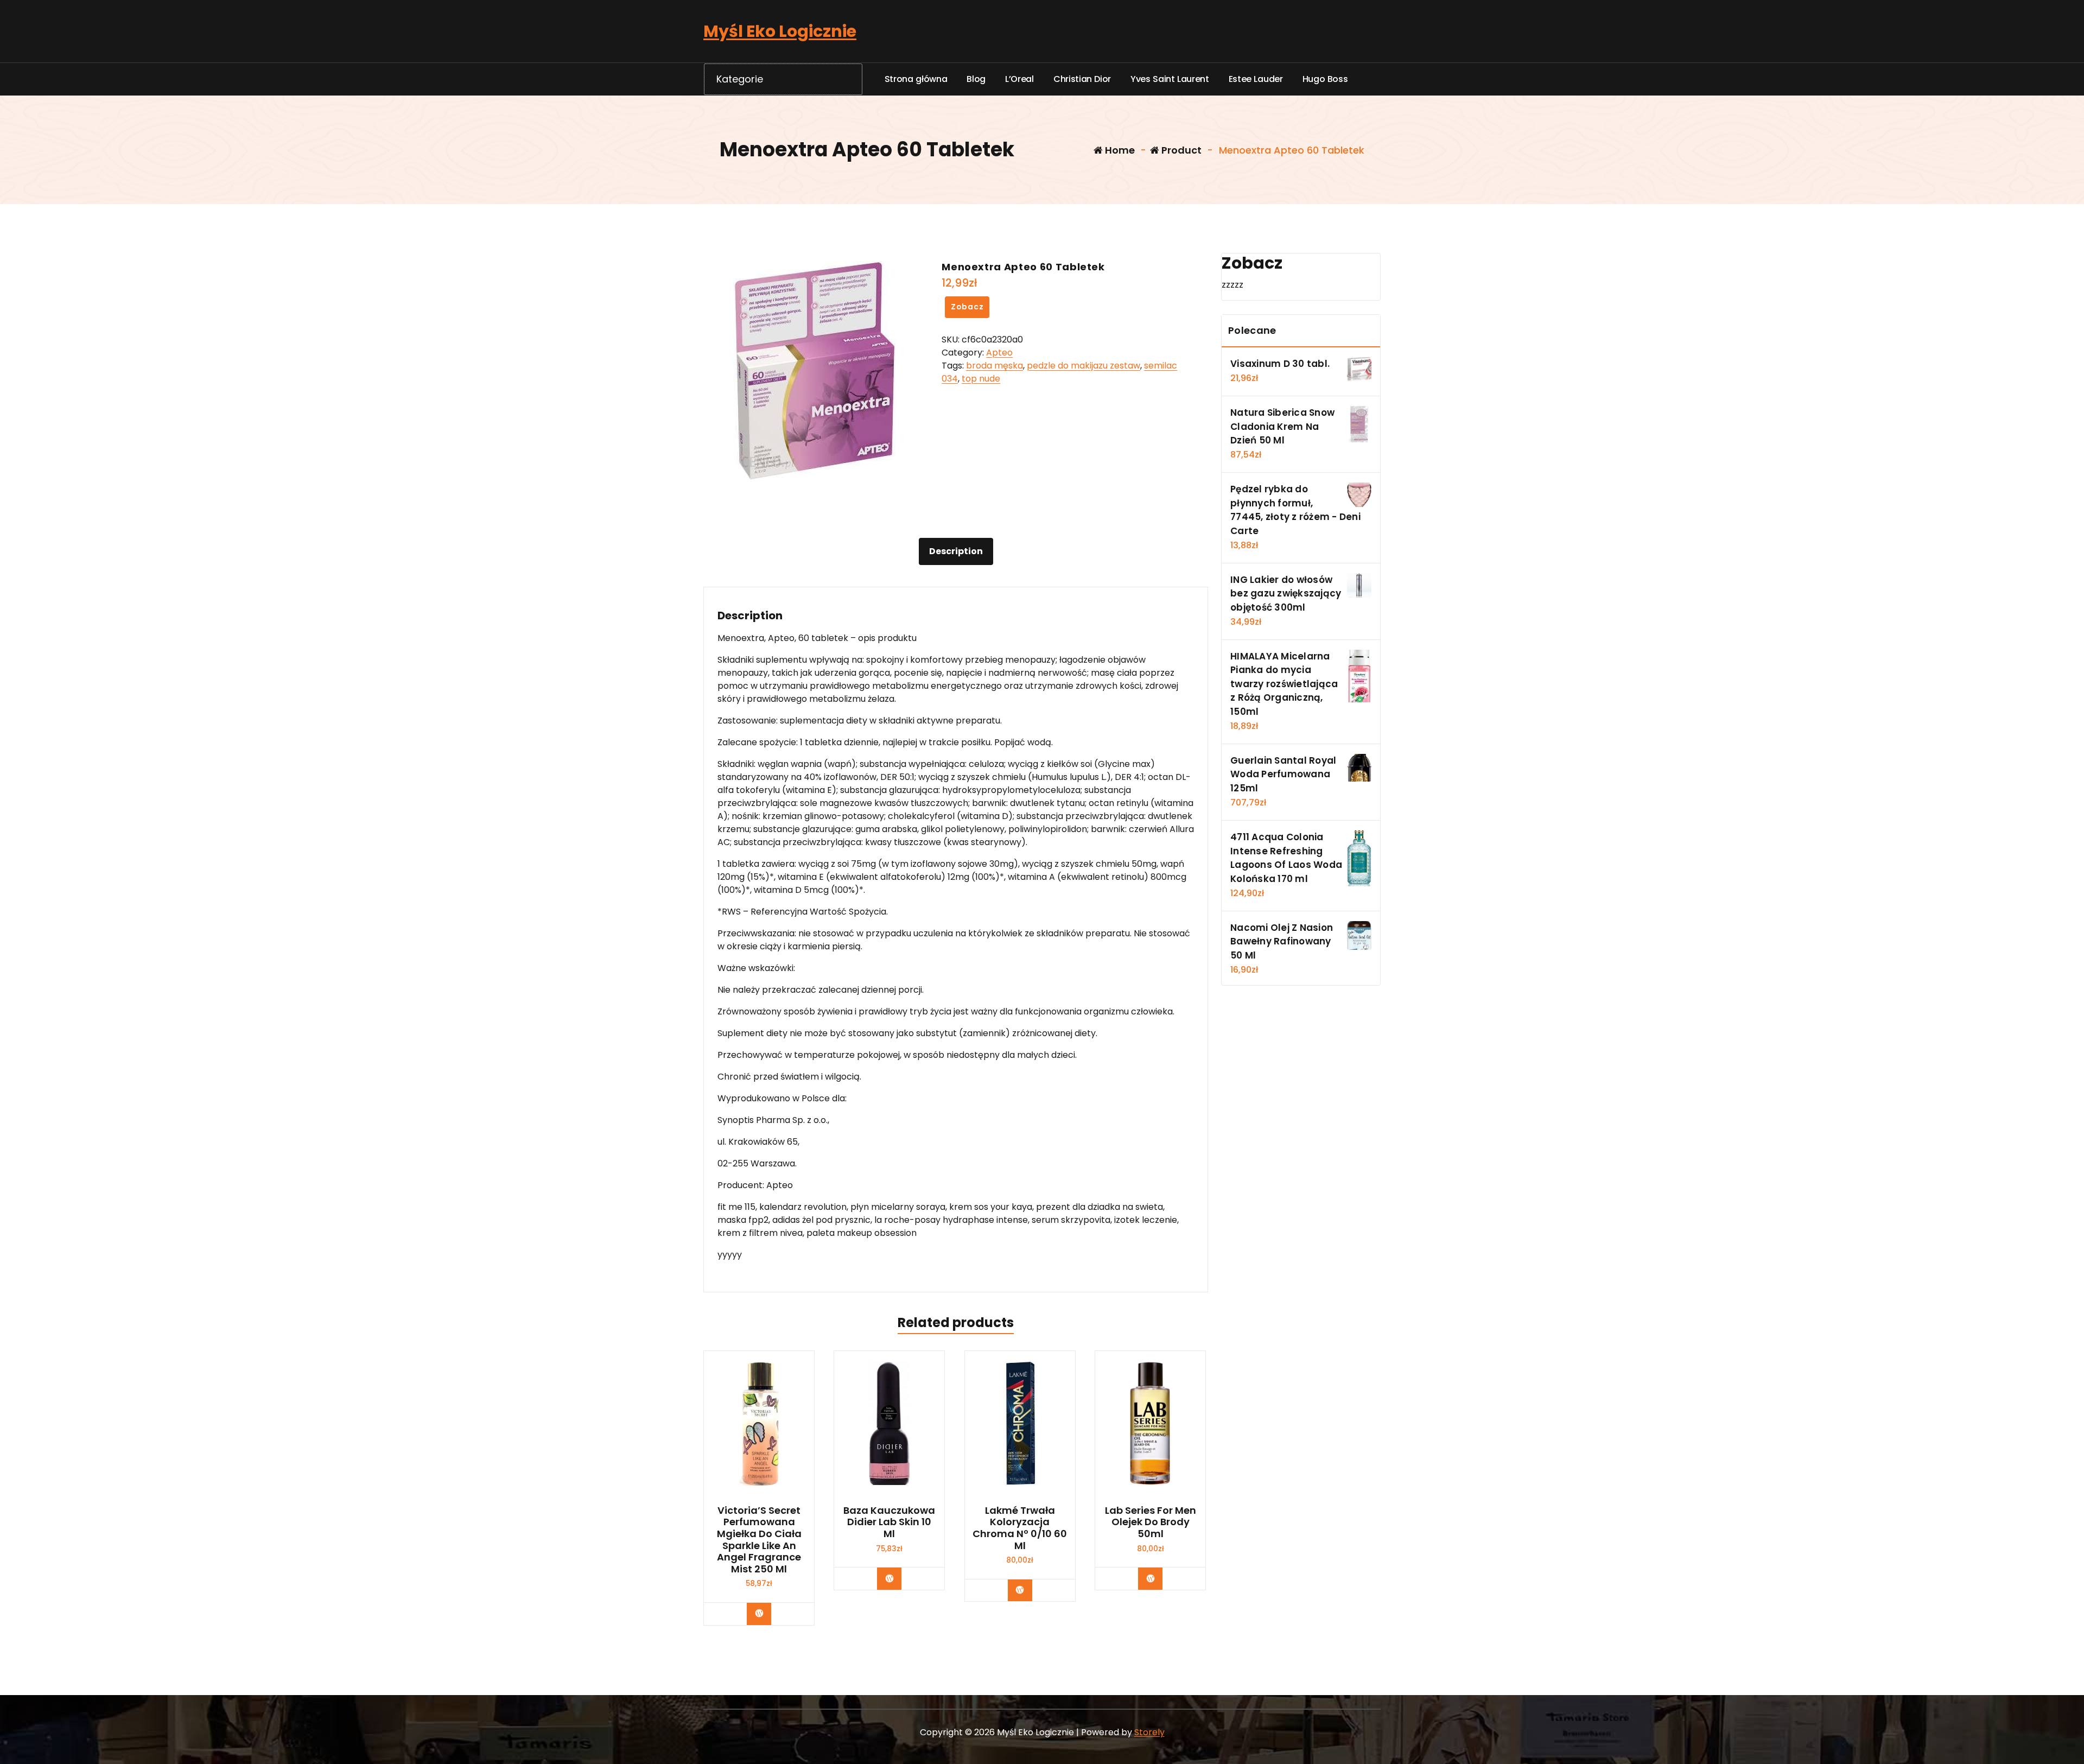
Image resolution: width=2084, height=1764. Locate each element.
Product (1180, 150)
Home (1119, 150)
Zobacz (967, 307)
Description (956, 551)
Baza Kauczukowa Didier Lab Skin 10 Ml (889, 1522)
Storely (1149, 1732)
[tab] (956, 551)
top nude (981, 379)
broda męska (995, 366)
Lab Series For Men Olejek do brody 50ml (1151, 1522)
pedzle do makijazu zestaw (1084, 366)
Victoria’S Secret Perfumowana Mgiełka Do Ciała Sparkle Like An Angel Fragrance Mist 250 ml (759, 1540)
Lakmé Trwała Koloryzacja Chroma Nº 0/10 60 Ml (1020, 1528)
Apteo (999, 353)
